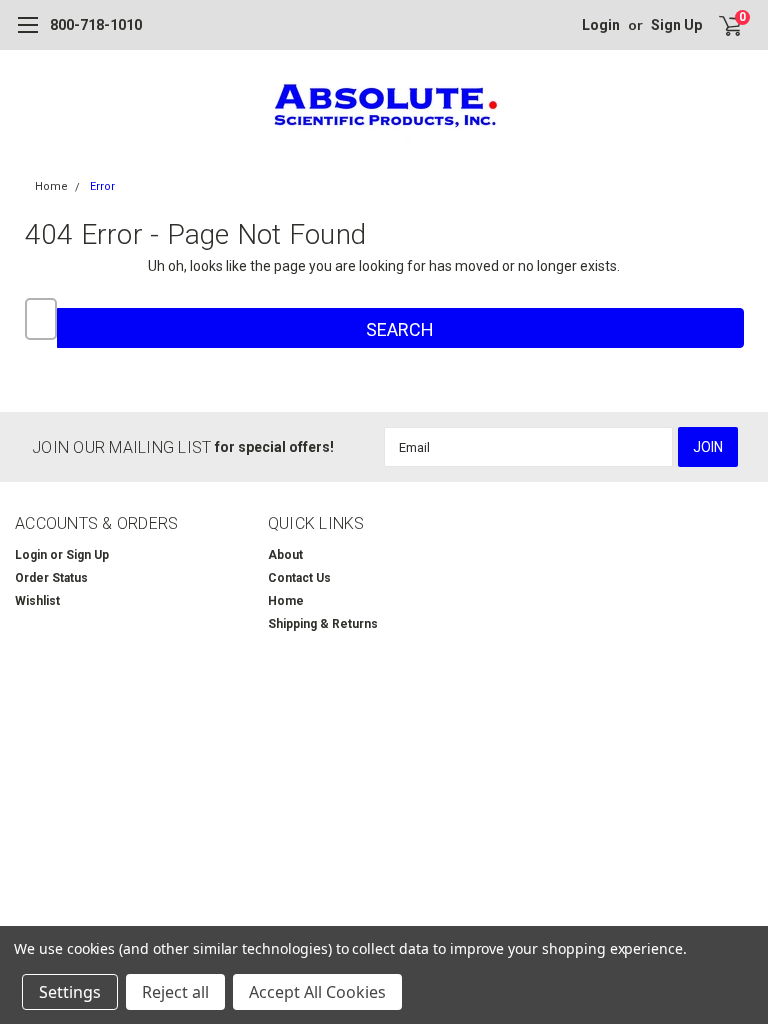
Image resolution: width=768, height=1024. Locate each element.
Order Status (51, 578)
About (285, 555)
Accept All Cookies (317, 992)
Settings (70, 992)
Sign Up (676, 25)
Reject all (175, 992)
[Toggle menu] (27, 35)
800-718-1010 (96, 25)
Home (51, 186)
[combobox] (41, 319)
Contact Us (299, 578)
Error (102, 186)
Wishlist (37, 601)
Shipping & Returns (323, 624)
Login (601, 25)
